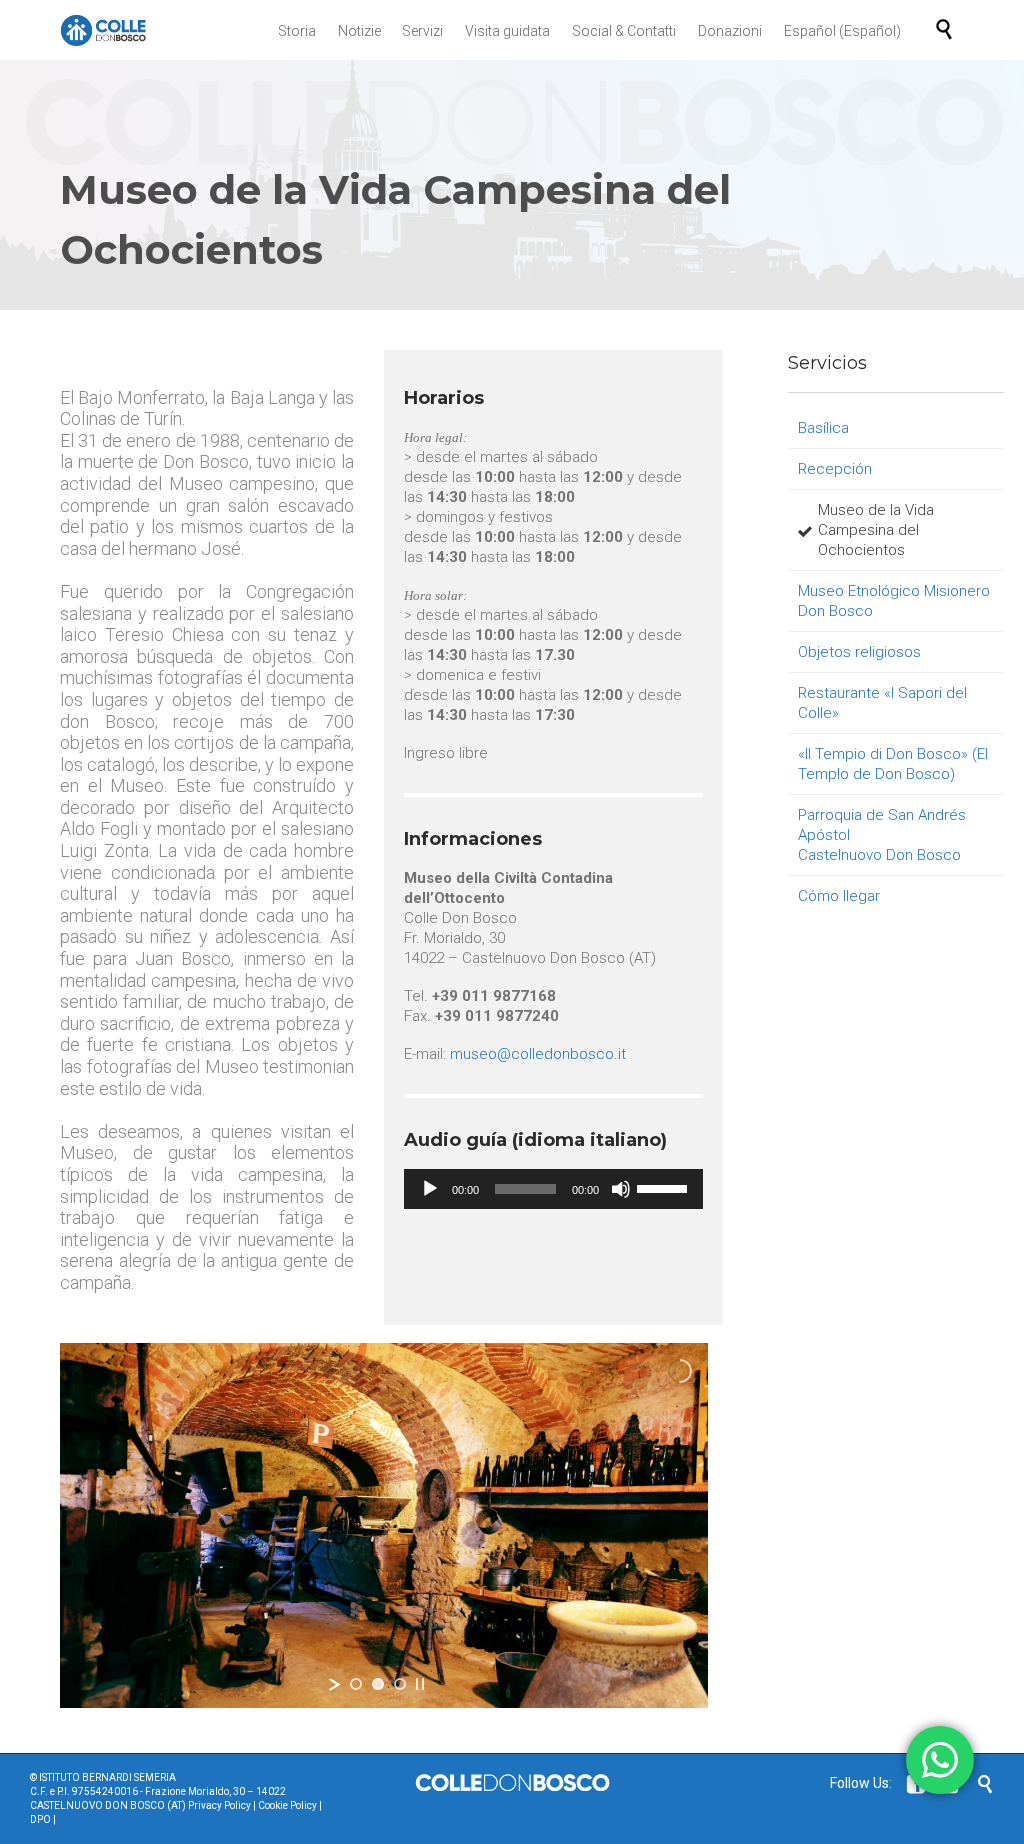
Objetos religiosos (859, 652)
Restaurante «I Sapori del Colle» (882, 703)
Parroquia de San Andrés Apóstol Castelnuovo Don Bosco (882, 835)
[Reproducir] (430, 1189)
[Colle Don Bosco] (103, 30)
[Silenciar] (621, 1189)
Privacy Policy (219, 1805)
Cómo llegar (839, 896)
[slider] (665, 1187)
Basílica (823, 428)
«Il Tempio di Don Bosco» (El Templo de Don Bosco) (893, 764)
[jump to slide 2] (378, 1684)
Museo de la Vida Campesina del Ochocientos (876, 530)
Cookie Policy (287, 1805)
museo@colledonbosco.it (538, 1054)
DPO (40, 1819)
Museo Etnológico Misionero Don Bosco (894, 601)
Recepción (835, 469)
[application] (553, 1189)
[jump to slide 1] (356, 1684)
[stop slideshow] (420, 1684)
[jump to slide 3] (400, 1684)
